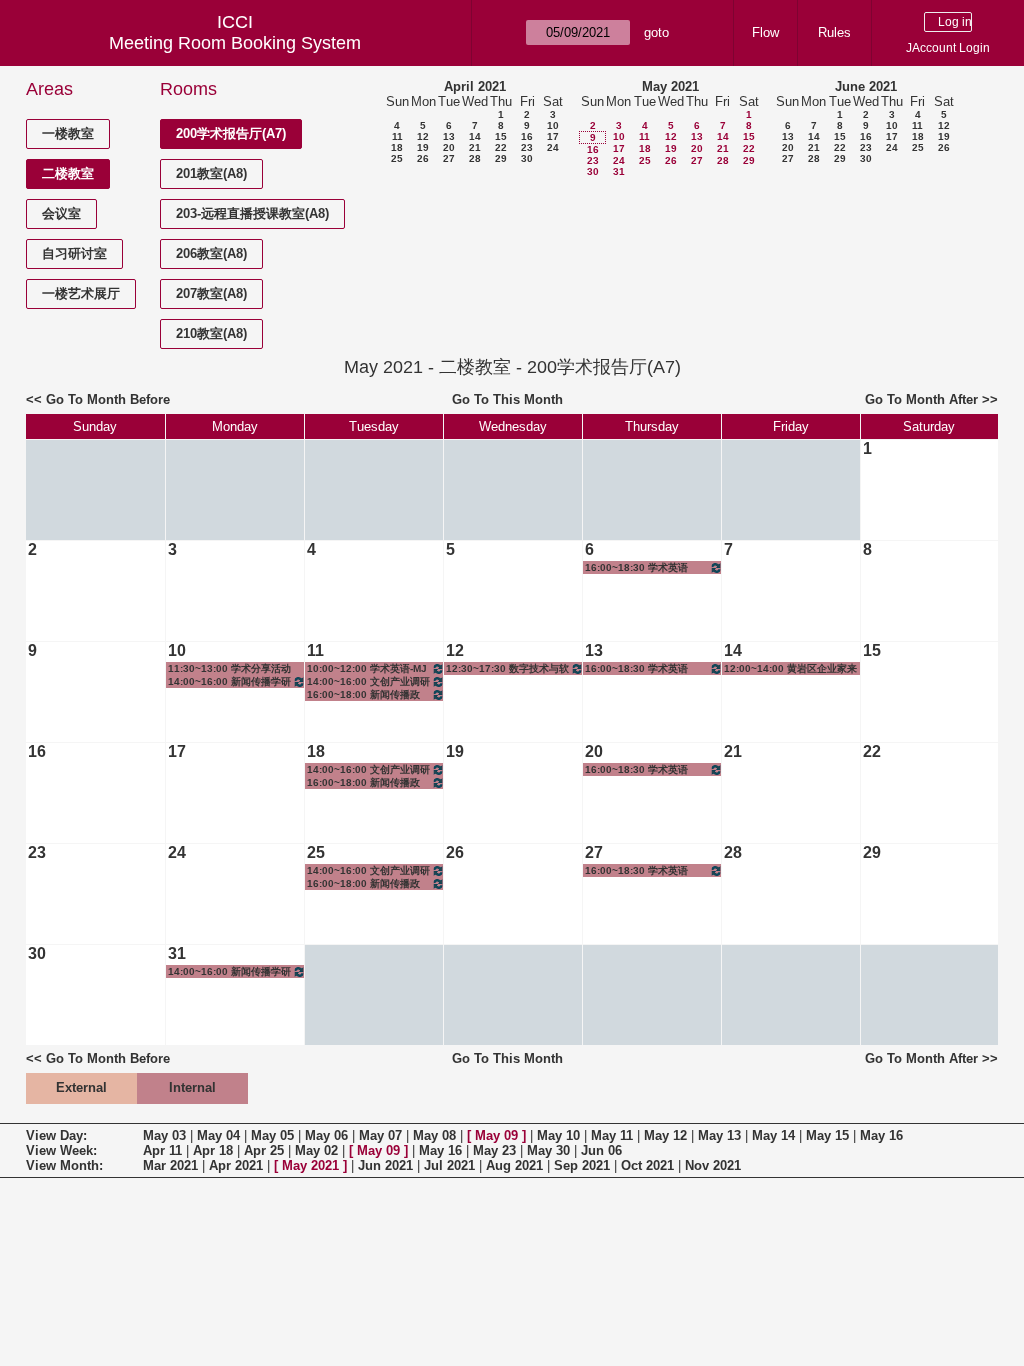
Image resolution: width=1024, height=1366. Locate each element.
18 (397, 147)
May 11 (612, 1135)
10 (553, 125)
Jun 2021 (385, 1165)
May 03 (164, 1135)
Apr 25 (264, 1150)
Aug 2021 (514, 1165)
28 (475, 158)
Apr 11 (162, 1150)
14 (475, 136)
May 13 (719, 1135)
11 (397, 136)
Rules (834, 32)
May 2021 (670, 86)
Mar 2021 (170, 1165)
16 (527, 136)
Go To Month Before (108, 399)
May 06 (326, 1135)
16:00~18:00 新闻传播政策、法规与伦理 (363, 695)
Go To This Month (507, 399)
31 (619, 171)
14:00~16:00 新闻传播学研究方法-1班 (229, 682)
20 (449, 147)
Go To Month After (921, 399)
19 (423, 147)
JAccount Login (948, 48)
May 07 (380, 1135)
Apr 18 (213, 1150)
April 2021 (475, 86)
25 (397, 158)
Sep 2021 (582, 1165)
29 (501, 158)
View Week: (61, 1150)
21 (475, 147)
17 (553, 136)
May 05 (272, 1135)
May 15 (827, 1135)
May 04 (218, 1135)
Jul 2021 (449, 1165)
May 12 (665, 1135)
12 (423, 136)
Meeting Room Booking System (235, 43)
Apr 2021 (236, 1165)
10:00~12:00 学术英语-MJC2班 (367, 669)
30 (527, 158)
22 (501, 147)
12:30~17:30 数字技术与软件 (507, 669)
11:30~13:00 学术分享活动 (229, 668)
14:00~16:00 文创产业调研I (368, 682)
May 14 (773, 1135)
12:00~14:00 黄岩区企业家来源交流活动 (790, 669)
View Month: (64, 1165)
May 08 (434, 1135)
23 (527, 147)
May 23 (494, 1150)
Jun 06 (601, 1150)
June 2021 (866, 86)
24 (553, 147)
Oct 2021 (647, 1165)
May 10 (558, 1135)
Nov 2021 (713, 1165)
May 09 (496, 1135)
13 (449, 136)
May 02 (316, 1150)
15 (501, 136)
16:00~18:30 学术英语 (636, 567)
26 (423, 158)
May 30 (548, 1150)
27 (449, 158)
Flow (765, 32)
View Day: (56, 1135)
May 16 (881, 1135)
